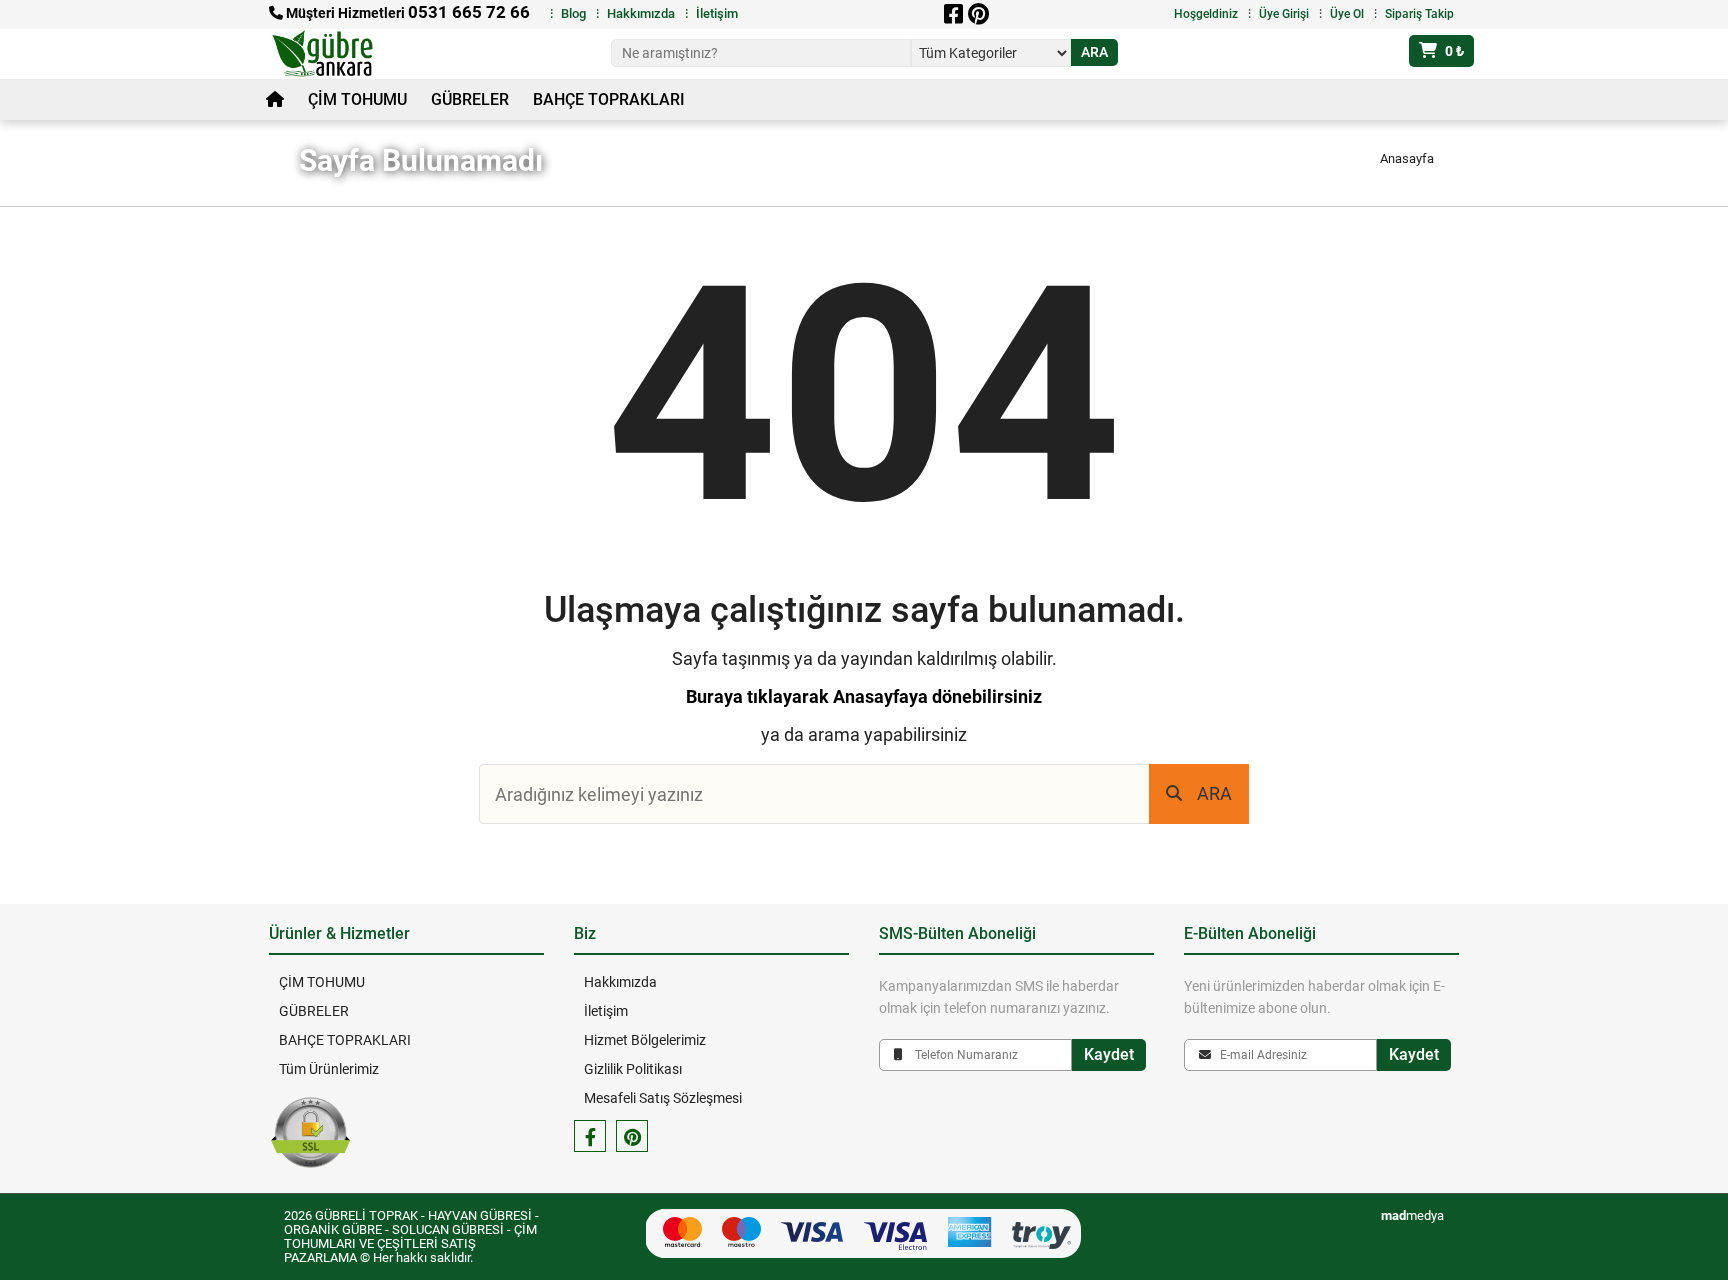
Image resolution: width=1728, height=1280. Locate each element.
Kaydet (1109, 1054)
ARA (1214, 793)
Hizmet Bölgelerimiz (645, 1040)
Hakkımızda (641, 13)
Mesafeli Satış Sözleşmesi (663, 1098)
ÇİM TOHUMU (357, 99)
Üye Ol (1347, 14)
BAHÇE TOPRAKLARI (609, 99)
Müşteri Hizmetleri (406, 13)
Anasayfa (1407, 158)
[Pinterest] (978, 14)
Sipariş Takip (1419, 14)
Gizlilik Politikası (633, 1069)
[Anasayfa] (275, 100)
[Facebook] (953, 14)
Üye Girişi (1284, 14)
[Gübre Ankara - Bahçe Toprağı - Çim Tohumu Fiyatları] (336, 54)
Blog (573, 13)
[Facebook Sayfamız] (590, 1136)
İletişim (717, 13)
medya (1412, 1215)
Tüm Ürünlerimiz (329, 1069)
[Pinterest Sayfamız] (632, 1136)
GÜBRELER (470, 99)
